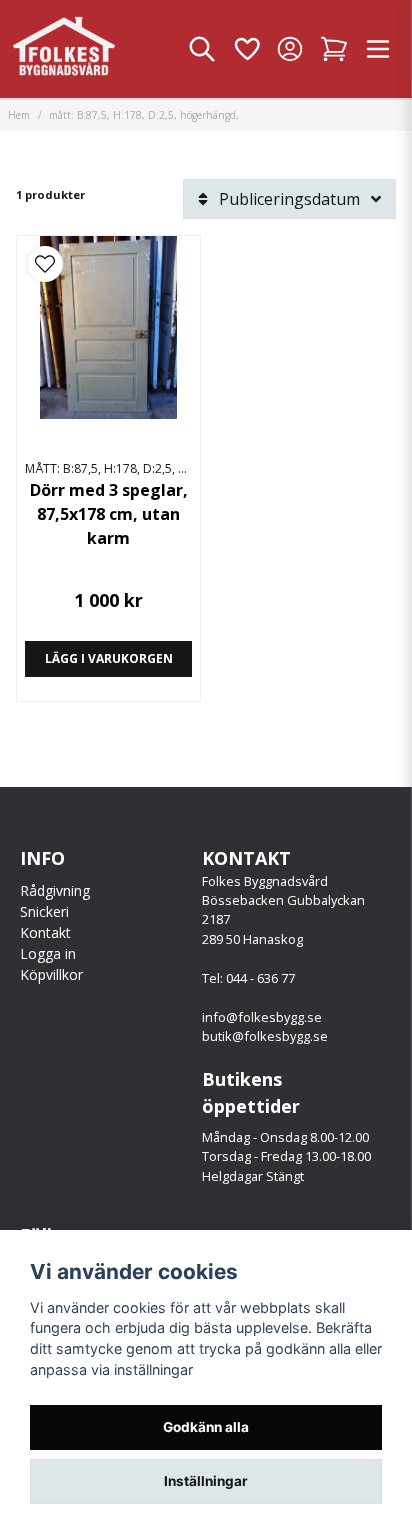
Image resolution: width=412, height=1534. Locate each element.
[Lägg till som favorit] (246, 49)
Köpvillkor (51, 974)
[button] (45, 264)
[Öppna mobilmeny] (378, 49)
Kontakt (45, 932)
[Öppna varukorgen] (334, 49)
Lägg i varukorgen (109, 658)
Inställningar (206, 1481)
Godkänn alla (206, 1427)
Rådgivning (55, 890)
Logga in (48, 953)
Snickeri (44, 911)
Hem (19, 115)
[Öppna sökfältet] (202, 49)
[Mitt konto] (290, 49)
